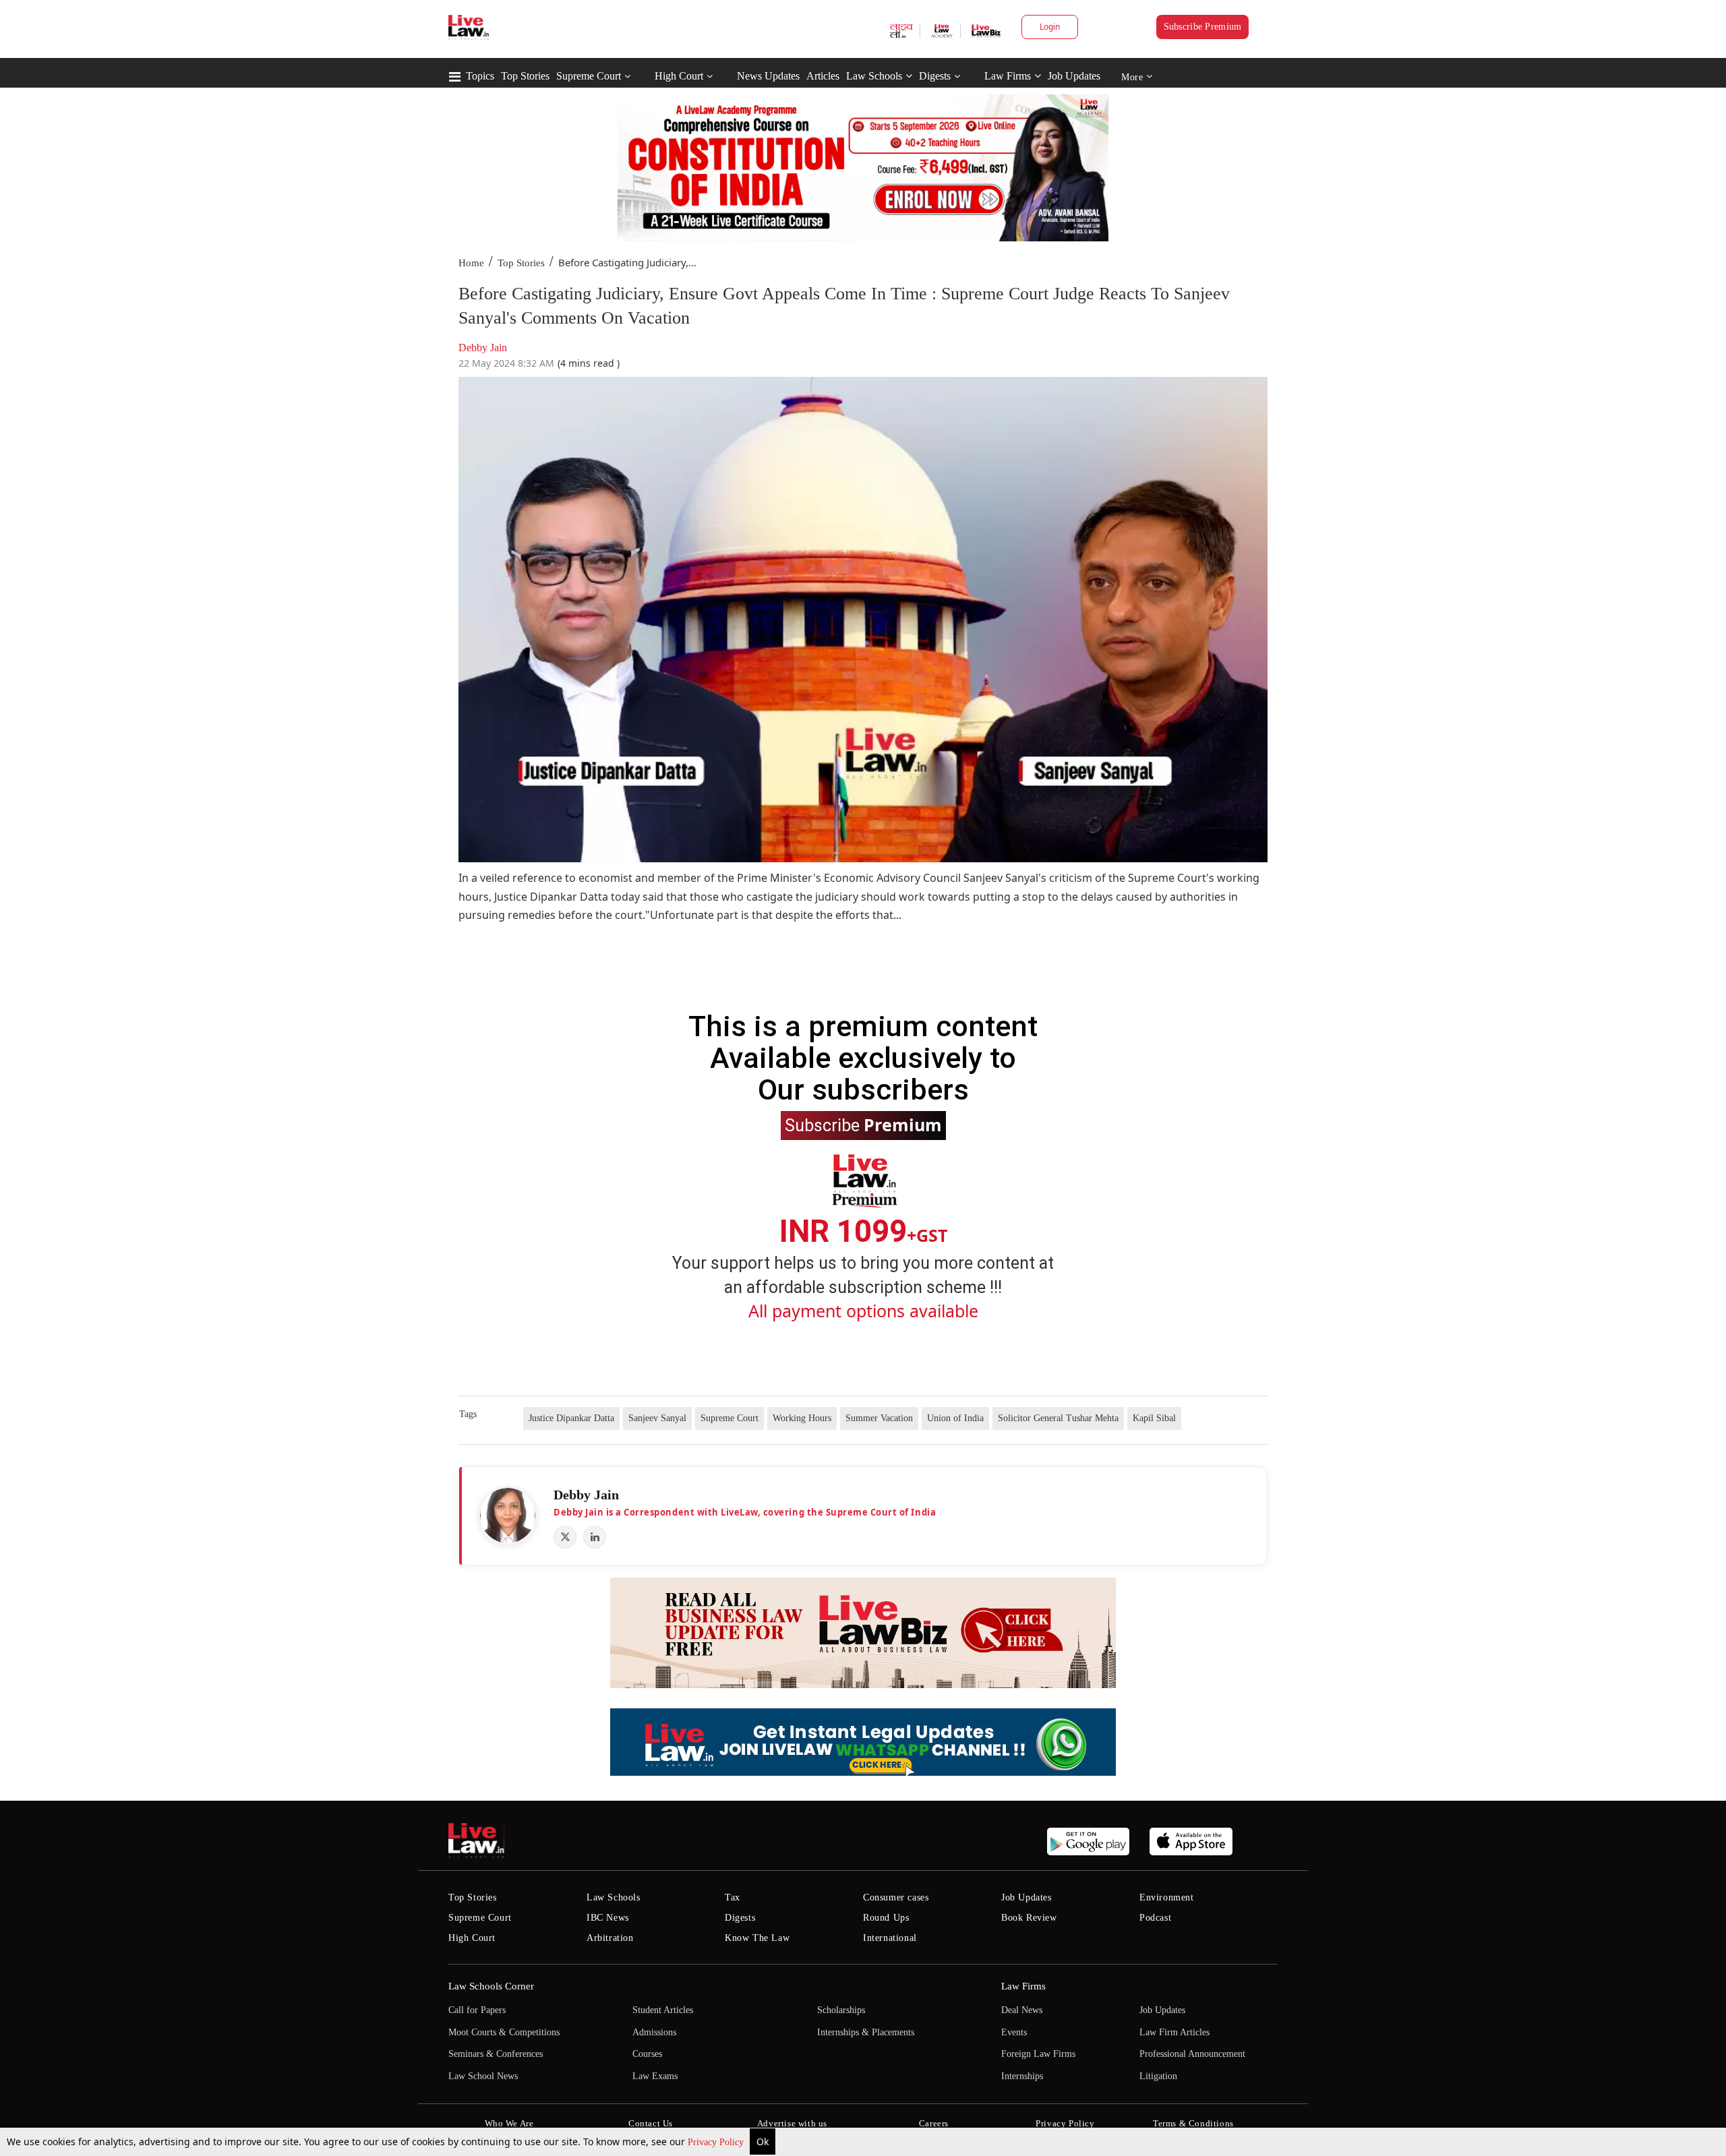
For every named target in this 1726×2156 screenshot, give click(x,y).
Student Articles (663, 2010)
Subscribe (863, 1125)
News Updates (768, 76)
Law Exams (655, 2076)
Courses (647, 2054)
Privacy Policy (717, 2142)
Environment (1167, 1897)
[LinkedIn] (595, 1537)
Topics (480, 76)
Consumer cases (896, 1897)
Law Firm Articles (1174, 2032)
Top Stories (525, 76)
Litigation (1158, 2076)
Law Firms (1008, 76)
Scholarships (841, 2010)
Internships (1022, 2076)
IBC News (608, 1918)
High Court (679, 76)
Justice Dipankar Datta (571, 1418)
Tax (733, 1897)
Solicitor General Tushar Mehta (1058, 1418)
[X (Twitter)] (565, 1537)
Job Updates (1074, 76)
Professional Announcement (1192, 2054)
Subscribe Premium (1203, 27)
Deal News (1022, 2010)
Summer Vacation (879, 1418)
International (890, 1938)
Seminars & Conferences (496, 2054)
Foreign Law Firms (1038, 2054)
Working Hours (802, 1418)
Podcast (1155, 1918)
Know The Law (757, 1938)
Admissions (654, 2032)
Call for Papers (477, 2010)
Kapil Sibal (1154, 1418)
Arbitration (610, 1938)
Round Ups (886, 1918)
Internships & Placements (866, 2032)
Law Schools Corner (491, 1986)
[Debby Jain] (508, 1516)
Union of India (955, 1418)
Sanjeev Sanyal (657, 1418)
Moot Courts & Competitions (504, 2032)
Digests (935, 76)
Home (471, 263)
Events (1014, 2032)
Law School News (483, 2076)
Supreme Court (589, 76)
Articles (823, 76)
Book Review (1029, 1918)
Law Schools (874, 76)
